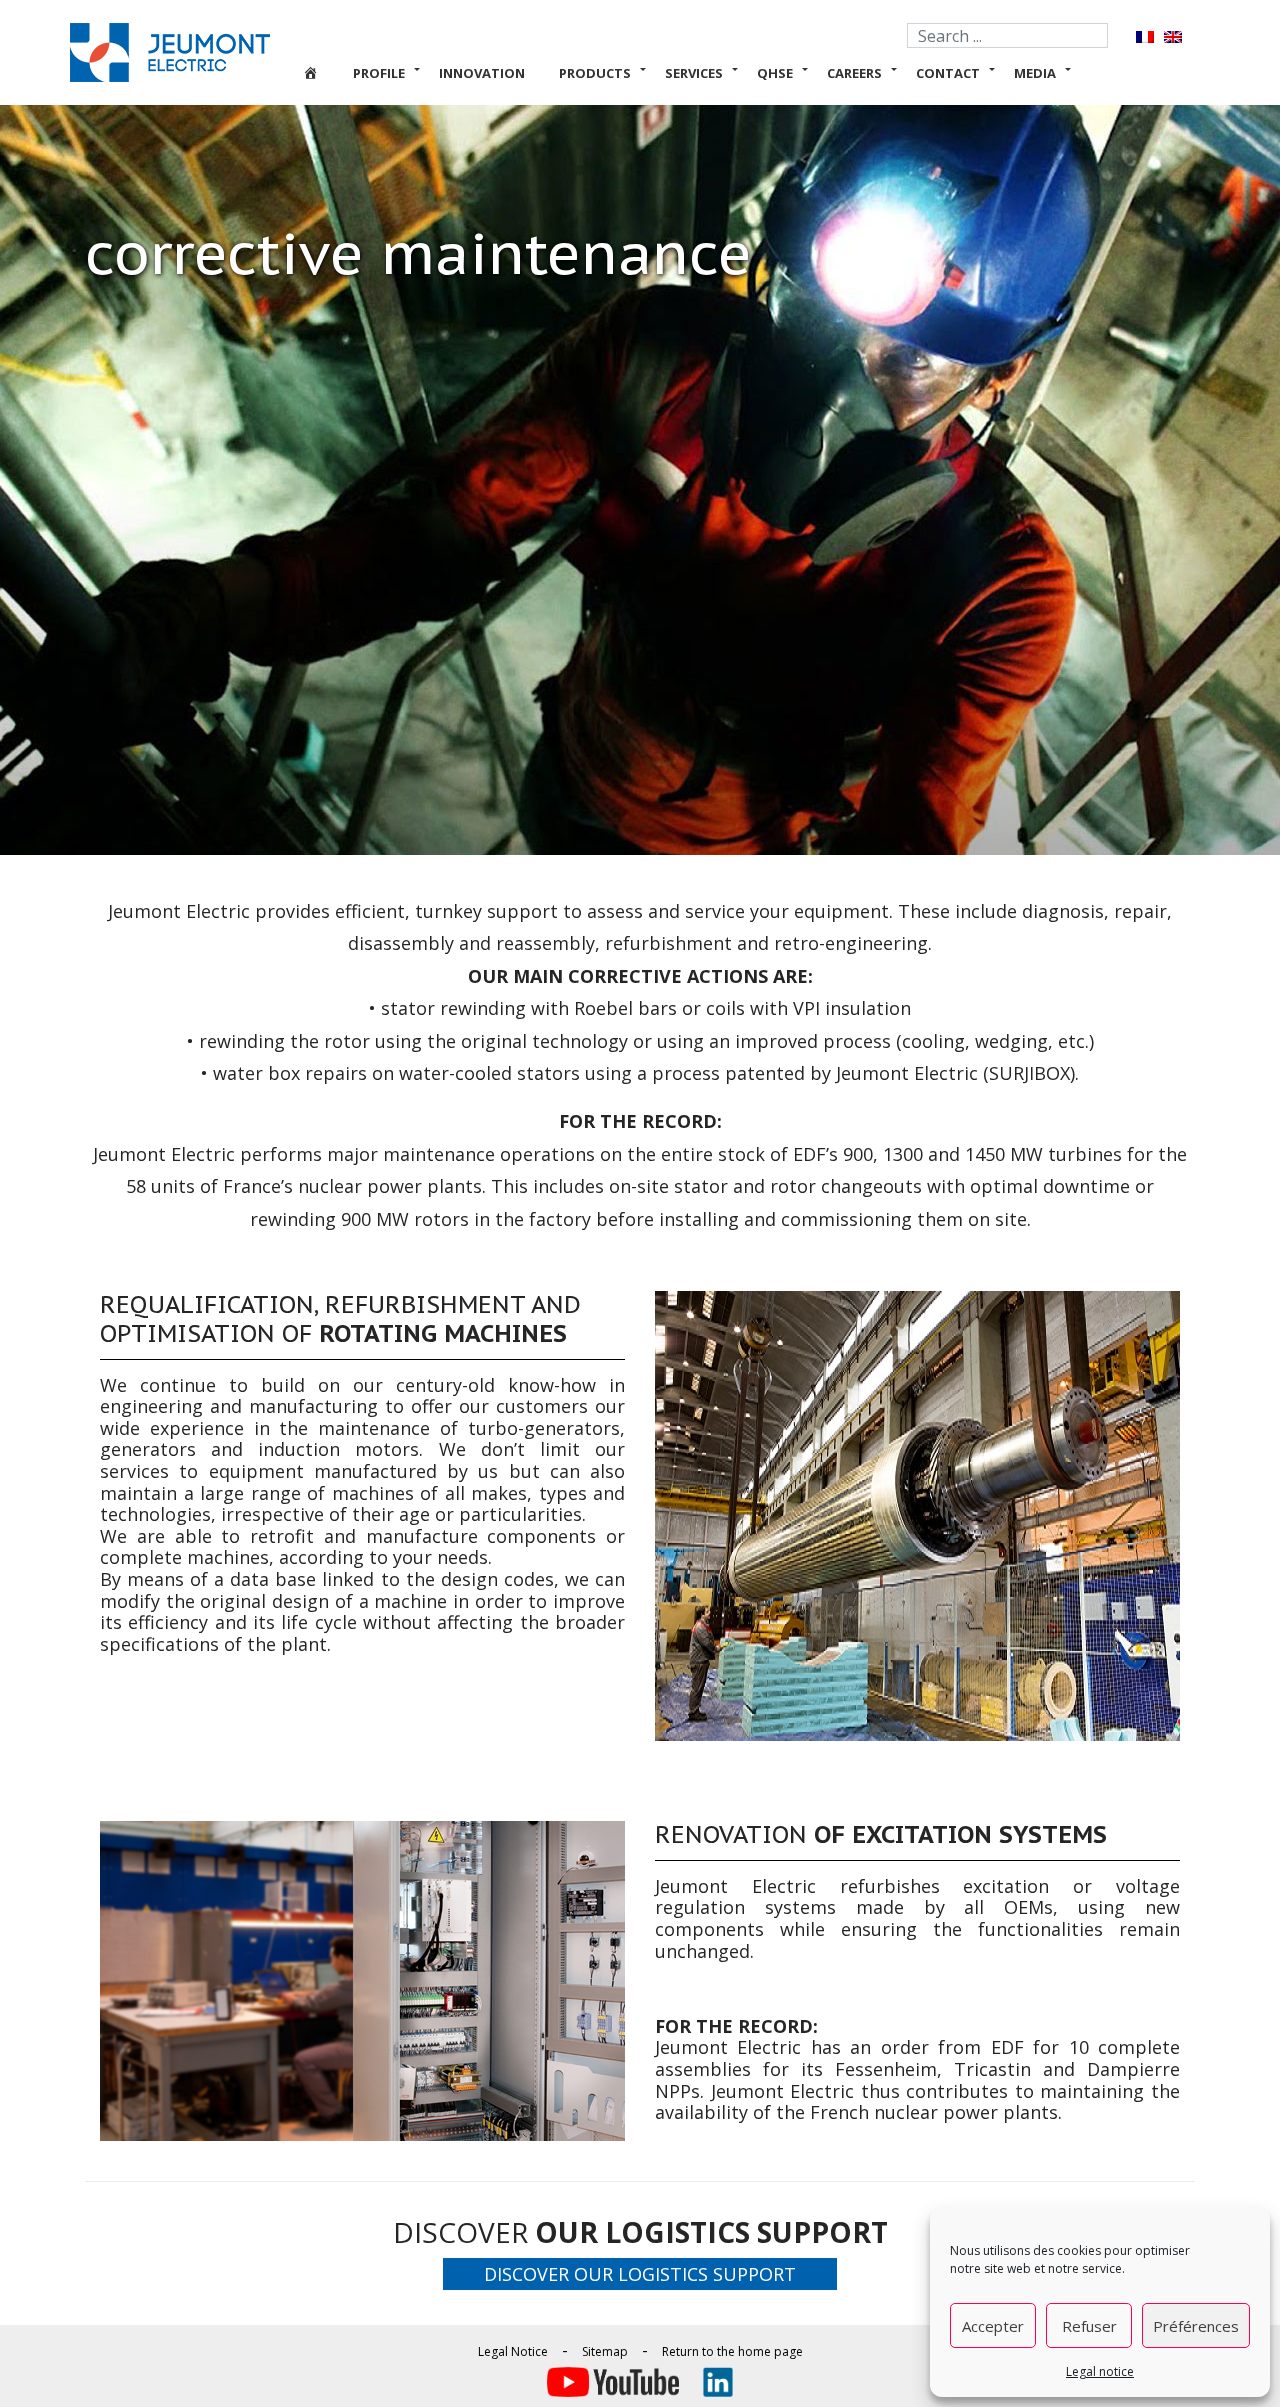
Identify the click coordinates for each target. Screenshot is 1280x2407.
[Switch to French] (1145, 36)
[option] (917, 1516)
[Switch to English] (1173, 36)
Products (595, 73)
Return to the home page (732, 2351)
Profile (379, 73)
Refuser (1089, 2326)
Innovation (482, 73)
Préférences (1196, 2326)
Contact (948, 73)
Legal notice (1100, 2371)
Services (694, 73)
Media (1035, 73)
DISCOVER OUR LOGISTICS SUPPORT (640, 2274)
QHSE (775, 73)
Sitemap (605, 2351)
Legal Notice (513, 2351)
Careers (854, 73)
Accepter (993, 2326)
